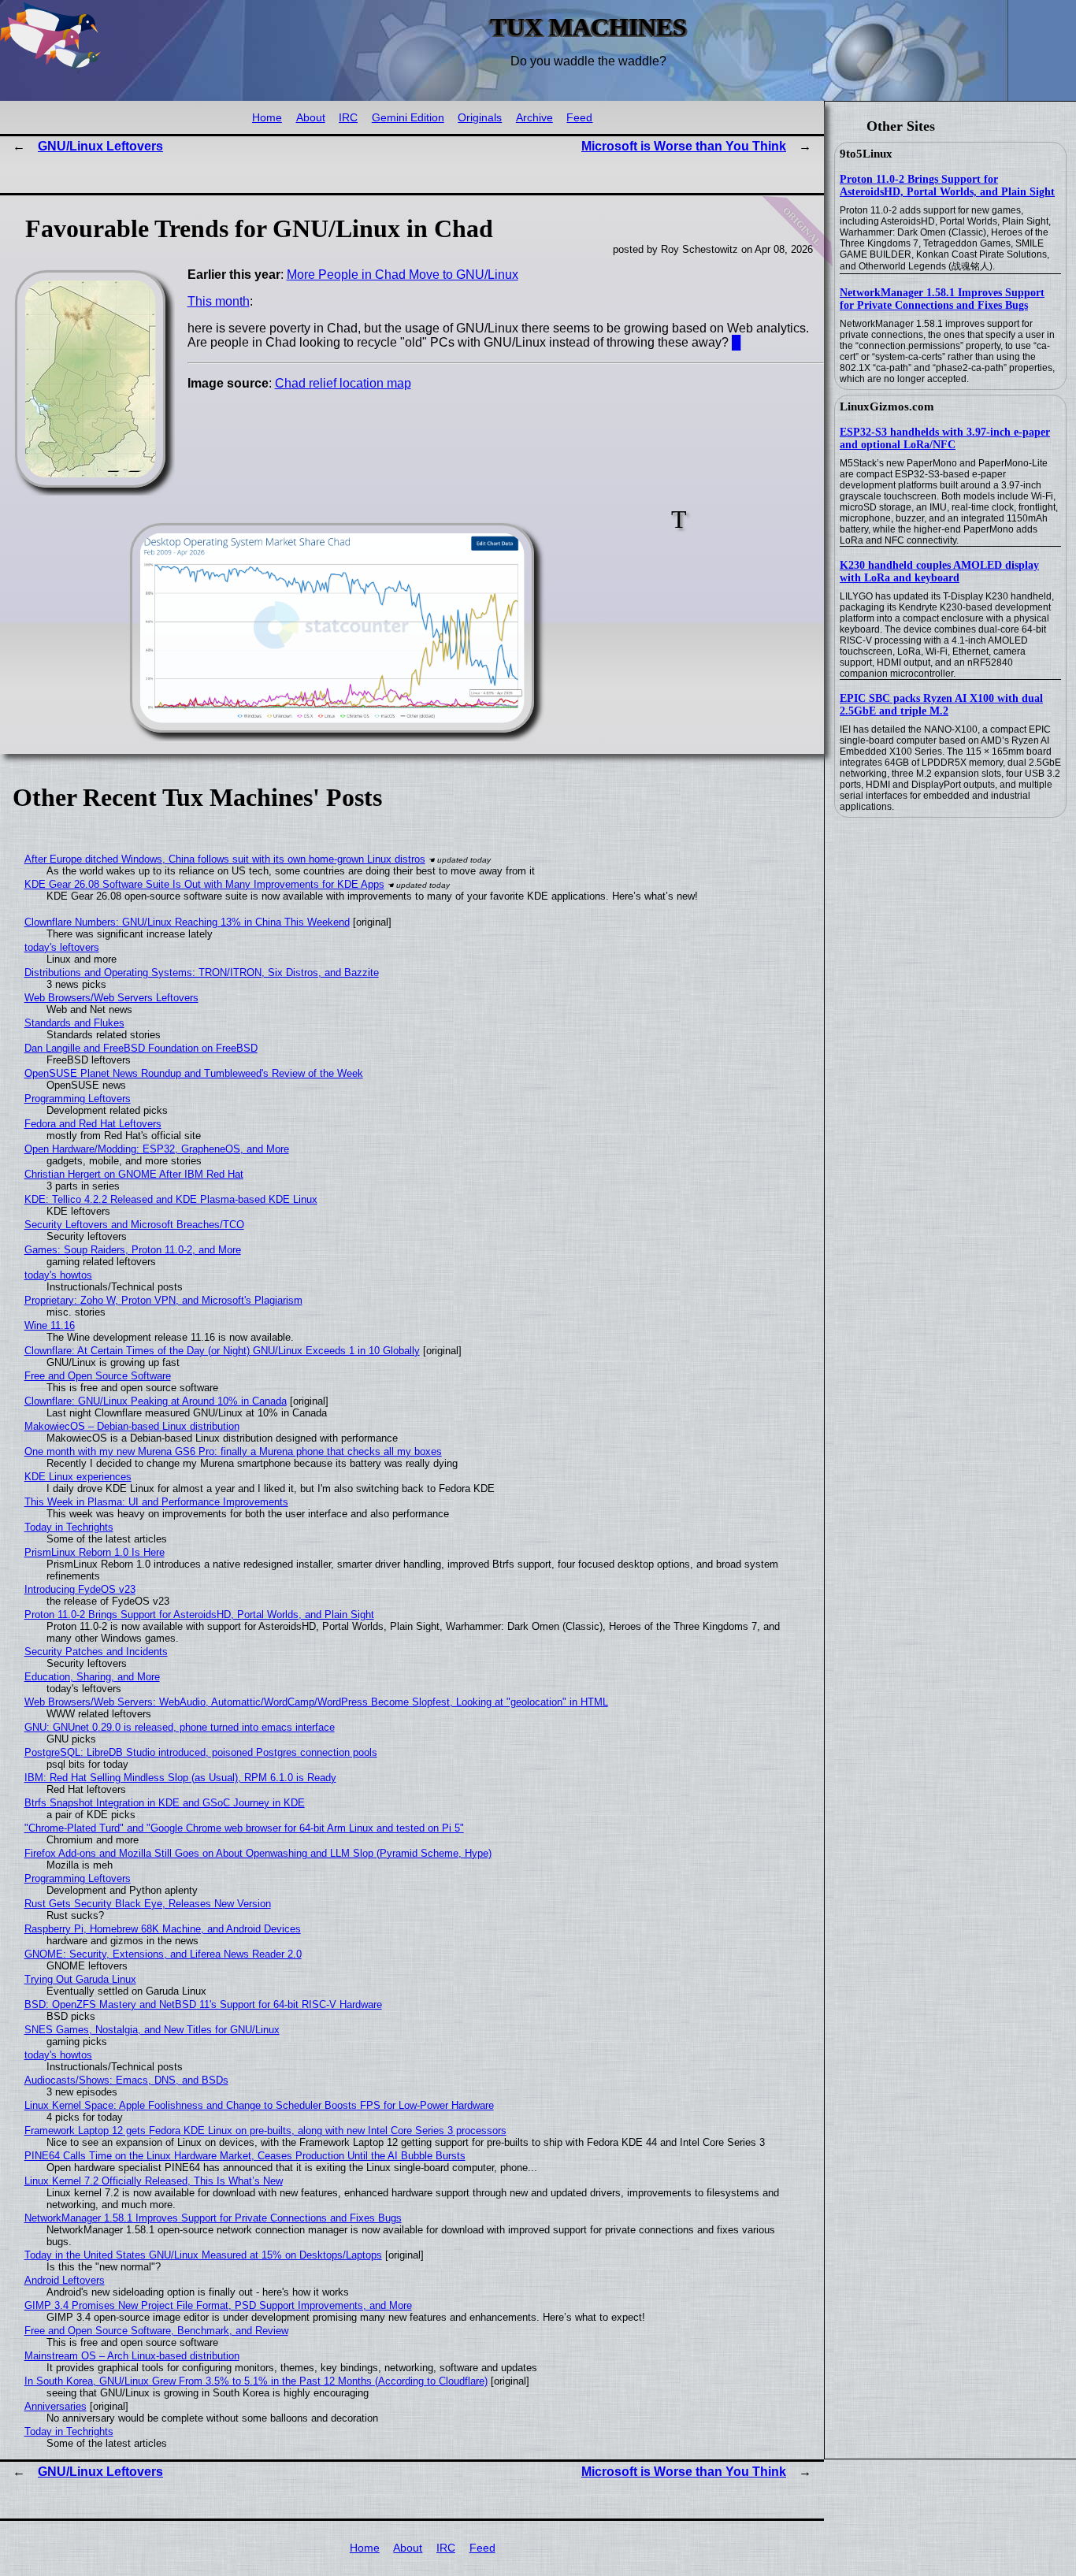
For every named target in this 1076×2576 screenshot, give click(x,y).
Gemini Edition (408, 118)
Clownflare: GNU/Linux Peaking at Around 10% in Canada (156, 1401)
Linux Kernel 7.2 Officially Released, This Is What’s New (154, 2181)
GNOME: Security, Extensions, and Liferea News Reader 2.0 (163, 1954)
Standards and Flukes (74, 1023)
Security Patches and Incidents (96, 1652)
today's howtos (58, 1275)
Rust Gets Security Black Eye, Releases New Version (148, 1904)
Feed (579, 118)
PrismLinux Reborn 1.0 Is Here (95, 1552)
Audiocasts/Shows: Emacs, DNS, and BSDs (126, 2080)
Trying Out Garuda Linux (80, 1979)
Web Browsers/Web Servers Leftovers (111, 998)
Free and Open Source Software (98, 1376)
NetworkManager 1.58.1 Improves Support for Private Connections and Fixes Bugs (942, 299)
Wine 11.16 (50, 1325)
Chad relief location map (343, 383)
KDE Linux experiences (78, 1477)
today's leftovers (62, 947)
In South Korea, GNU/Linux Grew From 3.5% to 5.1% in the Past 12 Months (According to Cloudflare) (256, 2381)
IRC (348, 118)
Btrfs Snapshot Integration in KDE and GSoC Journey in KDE (165, 1803)
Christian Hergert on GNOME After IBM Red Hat (134, 1174)
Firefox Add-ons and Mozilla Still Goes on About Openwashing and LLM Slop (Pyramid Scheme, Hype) (258, 1853)
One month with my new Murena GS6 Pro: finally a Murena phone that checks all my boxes (233, 1451)
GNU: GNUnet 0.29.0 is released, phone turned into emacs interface (180, 1727)
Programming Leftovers (78, 1099)
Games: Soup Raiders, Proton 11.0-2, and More (133, 1250)
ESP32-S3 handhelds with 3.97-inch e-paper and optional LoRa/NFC (945, 438)
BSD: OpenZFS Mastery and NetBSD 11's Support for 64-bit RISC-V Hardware (203, 2004)
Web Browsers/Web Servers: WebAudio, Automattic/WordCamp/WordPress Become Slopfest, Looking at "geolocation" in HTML (316, 1702)
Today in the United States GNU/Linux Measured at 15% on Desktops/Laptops (203, 2255)
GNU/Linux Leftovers (100, 146)
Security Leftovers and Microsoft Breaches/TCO (134, 1225)
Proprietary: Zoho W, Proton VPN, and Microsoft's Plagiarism (163, 1300)
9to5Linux (866, 154)
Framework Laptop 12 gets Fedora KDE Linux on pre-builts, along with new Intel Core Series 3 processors (265, 2131)
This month (219, 301)
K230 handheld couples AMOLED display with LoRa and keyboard (939, 572)
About (311, 118)
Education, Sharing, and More (92, 1677)
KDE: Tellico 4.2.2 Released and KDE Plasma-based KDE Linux (171, 1199)
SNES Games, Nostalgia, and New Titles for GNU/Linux (152, 2030)
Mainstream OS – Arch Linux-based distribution (132, 2356)
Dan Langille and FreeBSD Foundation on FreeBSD (141, 1048)
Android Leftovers (65, 2280)
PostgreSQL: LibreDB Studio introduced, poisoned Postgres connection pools (201, 1752)
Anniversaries (56, 2406)
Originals (480, 118)
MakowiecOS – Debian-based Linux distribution (132, 1426)
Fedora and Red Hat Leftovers (93, 1124)
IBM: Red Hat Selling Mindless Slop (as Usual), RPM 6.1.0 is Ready (180, 1778)
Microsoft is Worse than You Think (684, 146)
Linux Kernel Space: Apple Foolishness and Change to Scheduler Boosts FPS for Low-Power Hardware (259, 2105)
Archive (534, 118)
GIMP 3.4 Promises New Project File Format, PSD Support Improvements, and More (218, 2305)
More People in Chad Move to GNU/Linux (403, 275)
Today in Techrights (69, 1527)
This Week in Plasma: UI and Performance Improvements (156, 1502)
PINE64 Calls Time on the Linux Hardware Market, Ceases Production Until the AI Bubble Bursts (245, 2156)
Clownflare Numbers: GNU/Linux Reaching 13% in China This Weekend (187, 922)
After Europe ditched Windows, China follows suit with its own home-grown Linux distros (225, 859)
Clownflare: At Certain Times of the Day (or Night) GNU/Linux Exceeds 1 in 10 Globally (222, 1351)
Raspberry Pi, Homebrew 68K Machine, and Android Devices (163, 1929)
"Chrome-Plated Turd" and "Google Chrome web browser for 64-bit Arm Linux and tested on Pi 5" (244, 1828)
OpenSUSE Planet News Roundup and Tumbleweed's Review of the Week (194, 1073)
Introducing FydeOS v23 (80, 1589)
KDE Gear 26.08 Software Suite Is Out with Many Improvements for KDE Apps (204, 884)
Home (267, 118)
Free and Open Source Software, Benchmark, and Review (156, 2331)
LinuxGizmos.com (887, 406)
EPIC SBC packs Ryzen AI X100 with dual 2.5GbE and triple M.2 (941, 705)
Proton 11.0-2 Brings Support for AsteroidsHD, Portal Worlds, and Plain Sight (947, 186)
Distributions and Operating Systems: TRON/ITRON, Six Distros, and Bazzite (202, 972)
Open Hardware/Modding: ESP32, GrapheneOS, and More (157, 1149)
